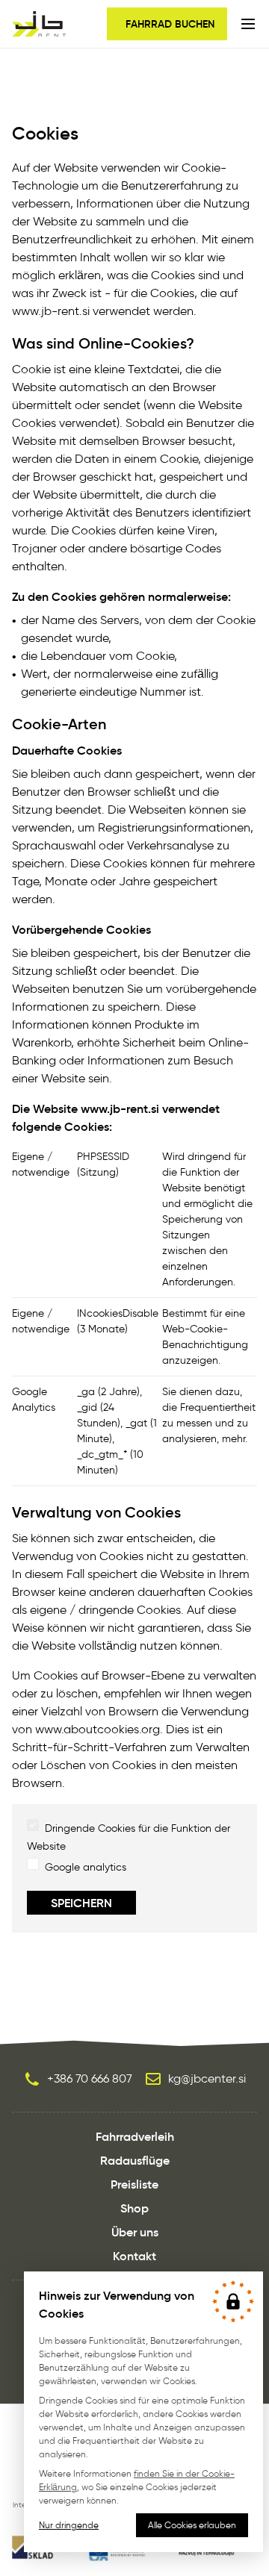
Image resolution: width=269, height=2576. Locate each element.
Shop (134, 2208)
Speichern (81, 1903)
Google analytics (86, 1867)
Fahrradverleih (135, 2136)
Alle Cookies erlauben (192, 2525)
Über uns (135, 2232)
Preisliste (134, 2184)
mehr (234, 1439)
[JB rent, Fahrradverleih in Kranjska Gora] (39, 24)
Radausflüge (135, 2160)
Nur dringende (69, 2525)
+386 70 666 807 (90, 2078)
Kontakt (134, 2256)
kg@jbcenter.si (207, 2078)
